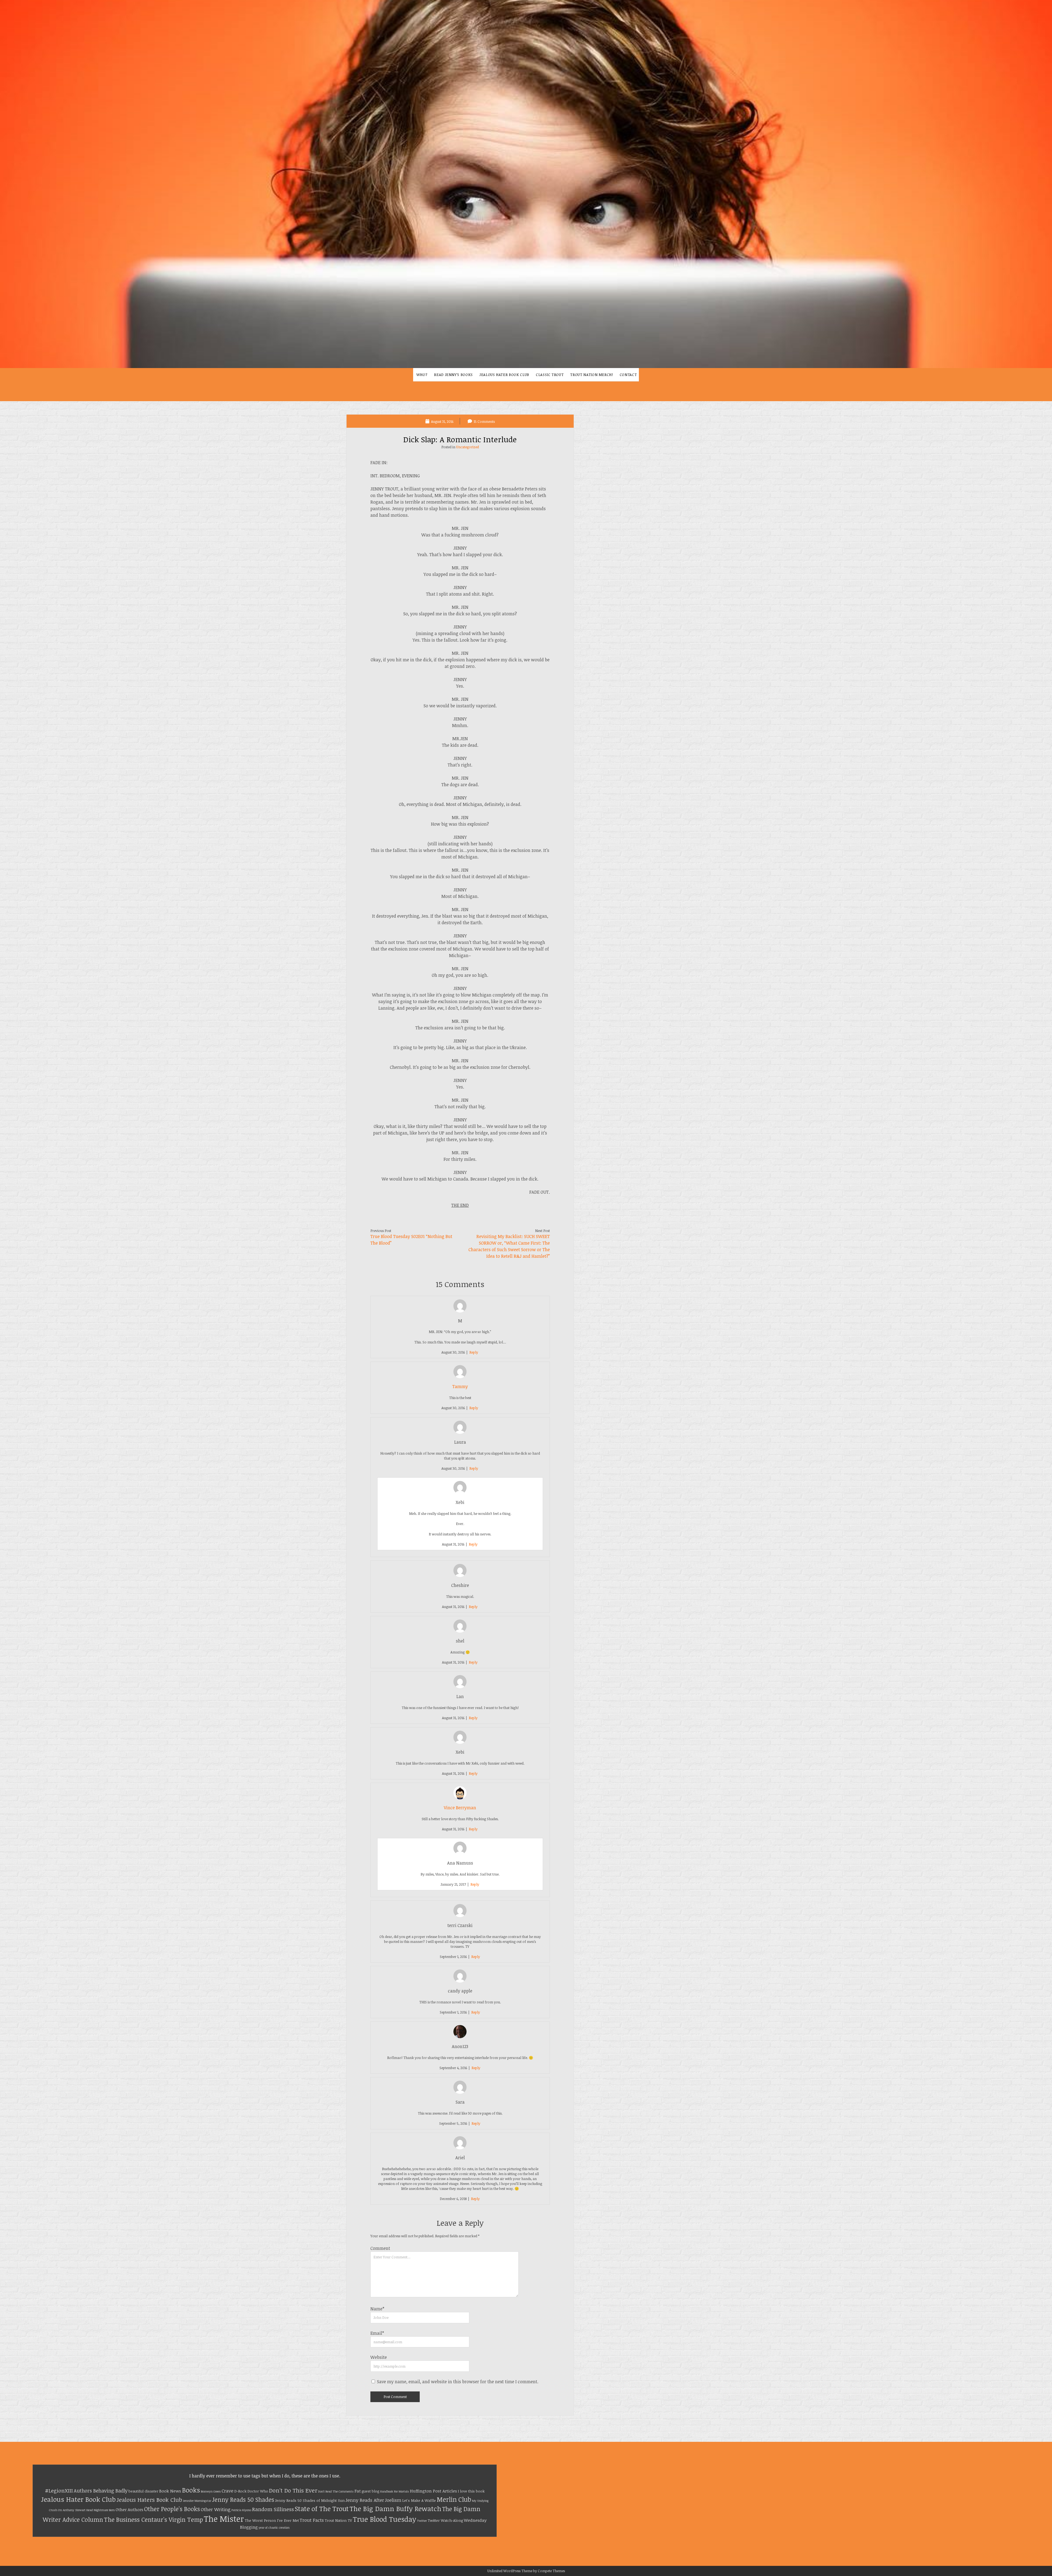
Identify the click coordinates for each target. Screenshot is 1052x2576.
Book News (170, 2491)
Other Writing (216, 2509)
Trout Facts (312, 2520)
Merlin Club (454, 2499)
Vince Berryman (460, 1808)
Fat (358, 2491)
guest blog (370, 2491)
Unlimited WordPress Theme (510, 2571)
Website (379, 2357)
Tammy (460, 1386)
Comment (380, 2248)
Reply (474, 1352)
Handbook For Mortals (395, 2491)
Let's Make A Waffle (419, 2500)
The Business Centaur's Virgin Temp (153, 2519)
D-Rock (240, 2491)
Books (191, 2490)
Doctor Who (258, 2491)
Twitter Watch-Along (445, 2520)
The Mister (224, 2518)
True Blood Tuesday (385, 2519)
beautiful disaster (143, 2491)
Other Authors (129, 2509)
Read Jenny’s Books (453, 375)
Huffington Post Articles (433, 2491)
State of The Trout (322, 2508)
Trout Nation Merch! (591, 375)
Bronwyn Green (211, 2491)
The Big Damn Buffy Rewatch (395, 2508)
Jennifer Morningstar (197, 2501)
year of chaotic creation (274, 2528)
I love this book (471, 2491)
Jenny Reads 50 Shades (243, 2499)
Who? (422, 375)
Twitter (422, 2521)
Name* (377, 2309)
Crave (228, 2491)
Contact (628, 375)
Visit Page (526, 184)
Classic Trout (550, 375)
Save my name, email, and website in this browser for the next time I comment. (458, 2382)
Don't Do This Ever (293, 2490)
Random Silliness (273, 2509)
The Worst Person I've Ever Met (272, 2520)
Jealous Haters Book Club (149, 2500)
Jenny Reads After (365, 2500)
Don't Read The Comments (336, 2491)
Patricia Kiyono (241, 2510)
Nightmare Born (104, 2510)
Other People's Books (172, 2509)
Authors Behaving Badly (101, 2491)
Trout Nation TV (338, 2520)
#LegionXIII (59, 2490)
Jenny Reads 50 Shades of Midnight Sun (310, 2500)
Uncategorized (468, 447)
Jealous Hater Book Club (504, 375)
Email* (377, 2333)
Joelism (393, 2500)
